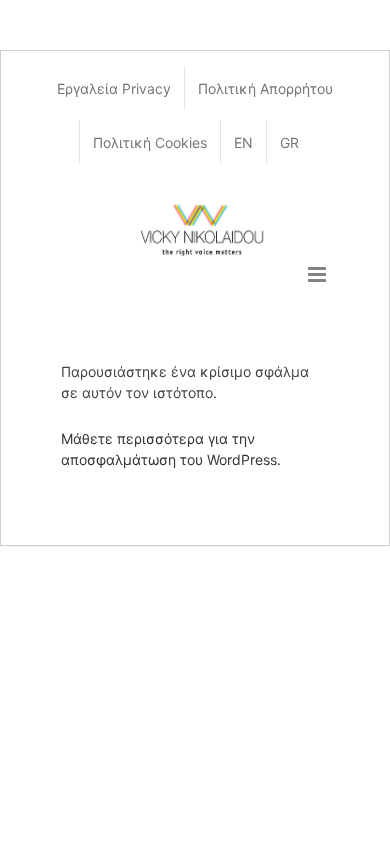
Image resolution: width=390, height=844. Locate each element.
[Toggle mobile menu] (318, 274)
